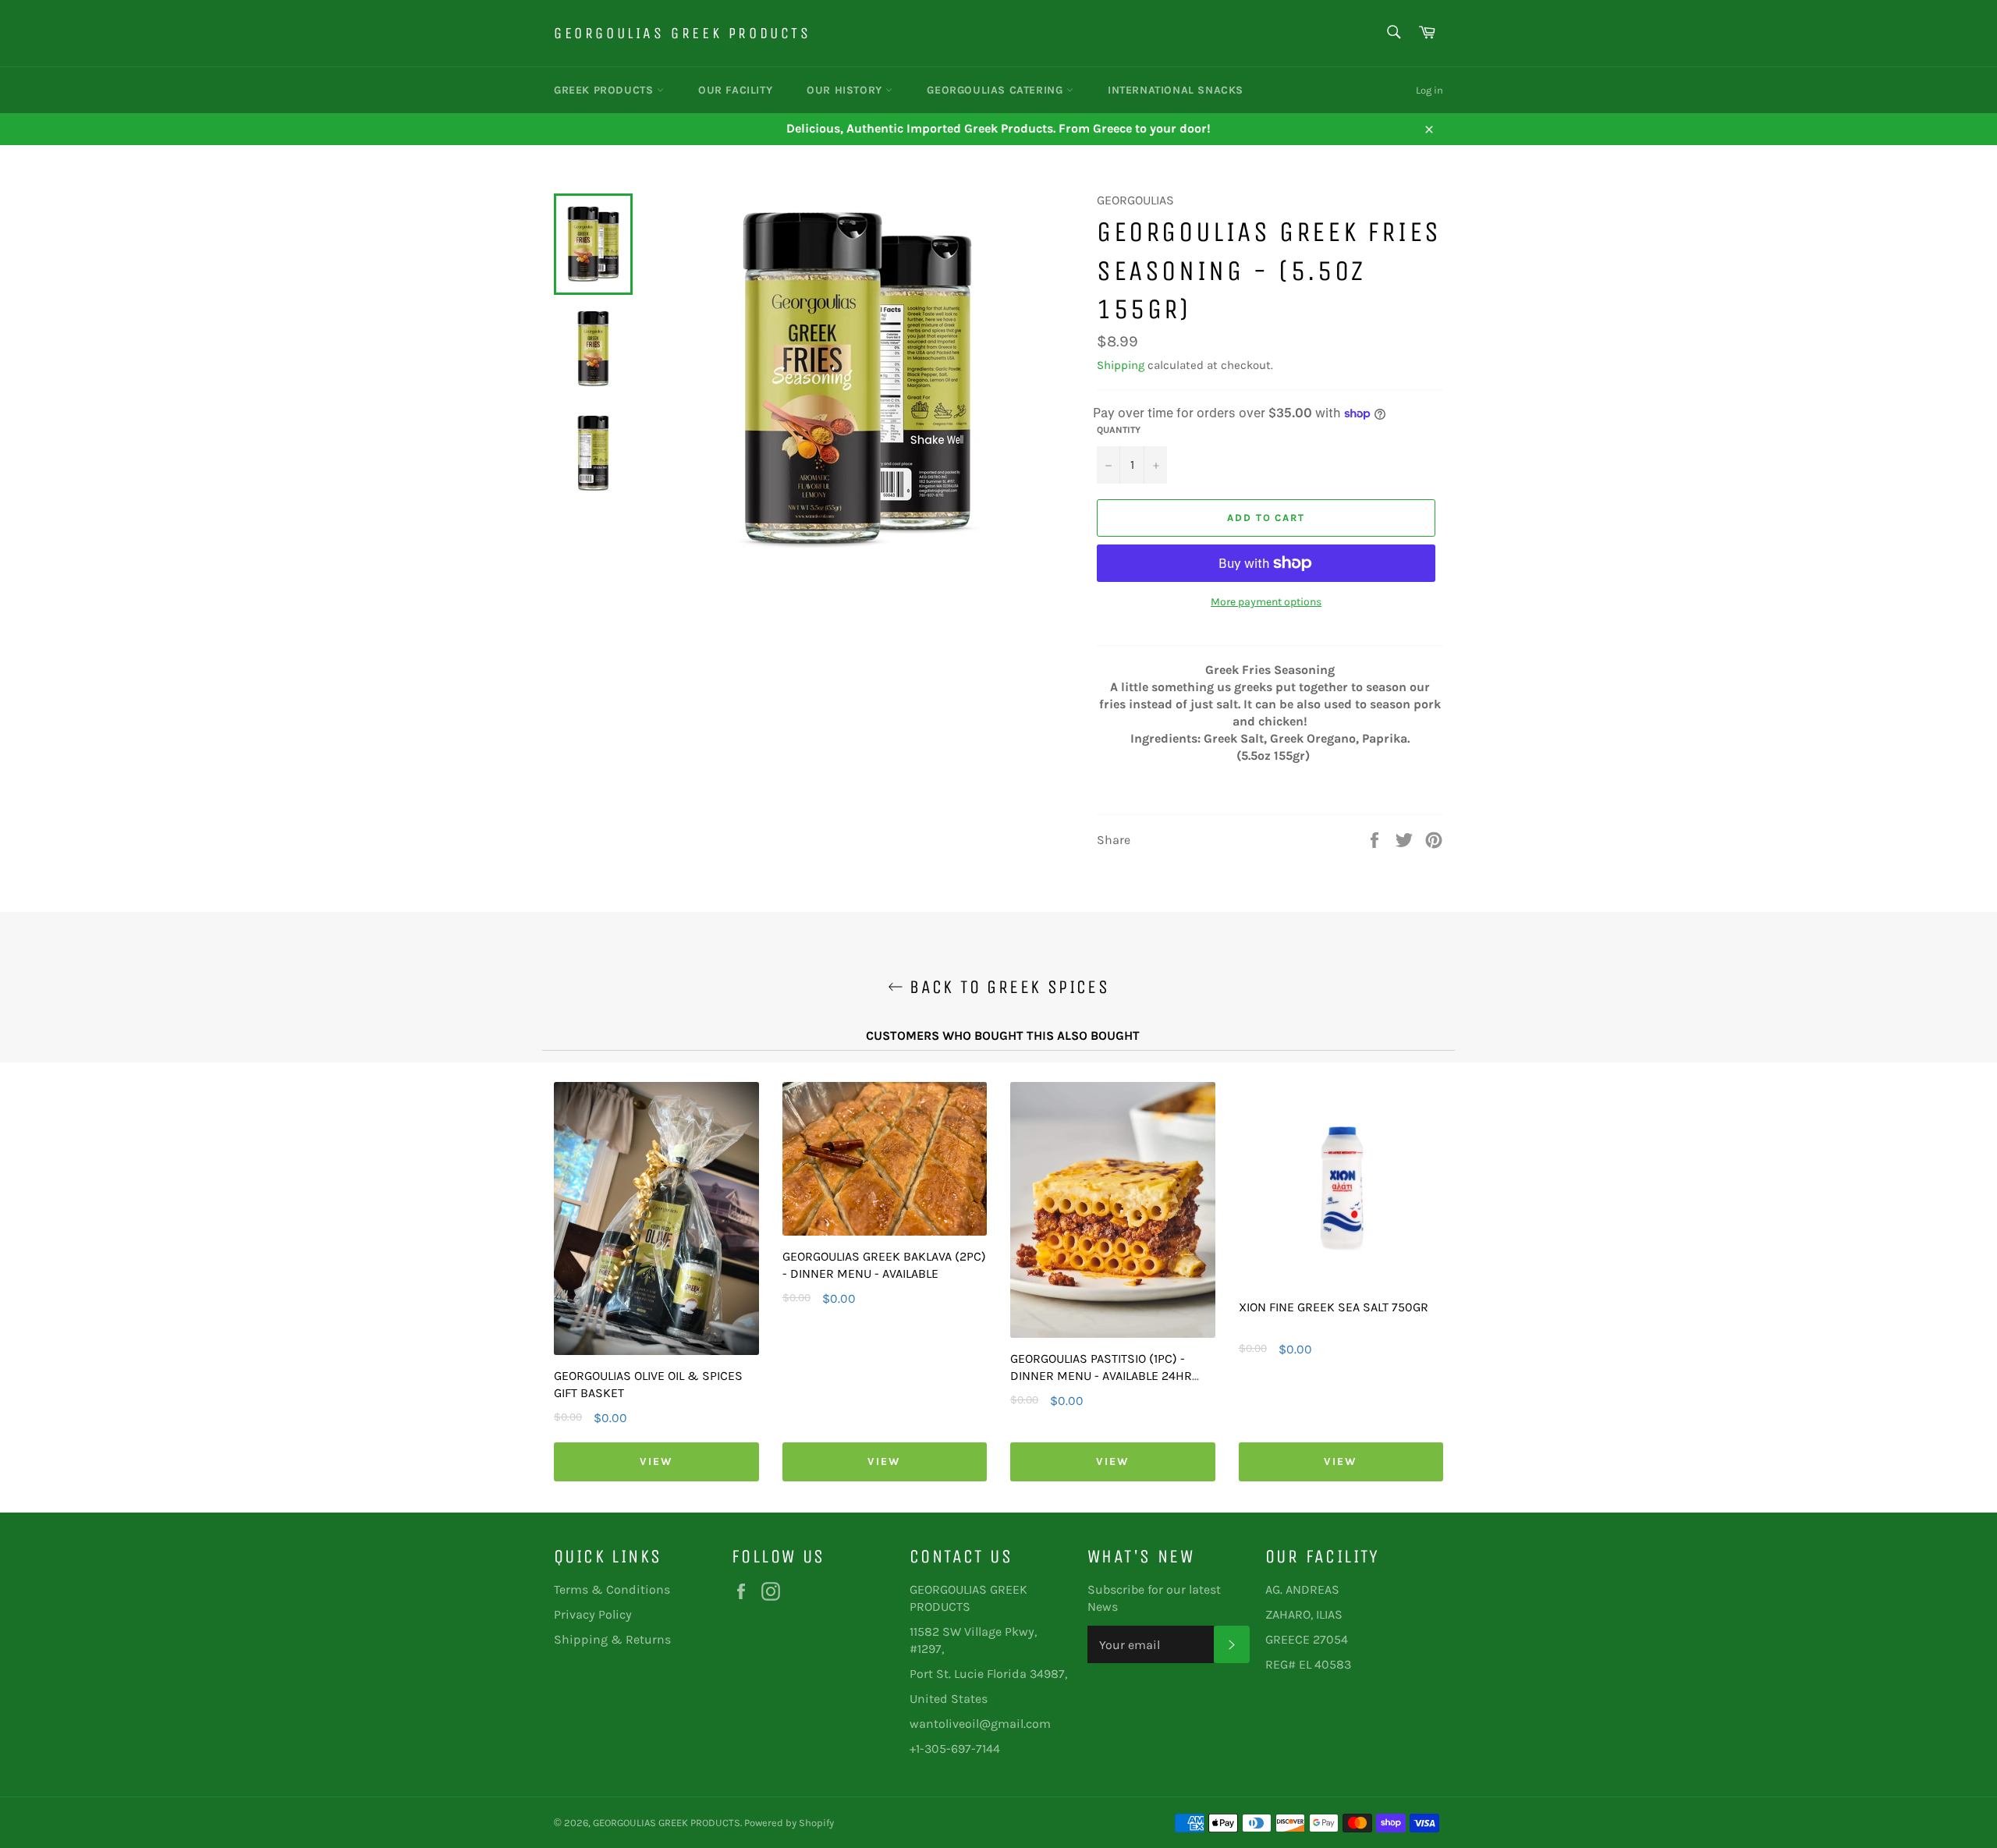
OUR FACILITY (735, 90)
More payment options (1266, 602)
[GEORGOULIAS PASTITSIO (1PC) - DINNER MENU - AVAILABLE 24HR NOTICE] (1113, 1334)
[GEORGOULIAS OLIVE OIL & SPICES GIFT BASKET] (656, 1351)
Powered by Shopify (789, 1823)
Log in (1429, 90)
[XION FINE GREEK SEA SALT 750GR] (1341, 1282)
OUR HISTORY (846, 90)
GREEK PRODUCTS (605, 90)
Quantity (1119, 430)
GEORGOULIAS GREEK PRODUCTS (683, 33)
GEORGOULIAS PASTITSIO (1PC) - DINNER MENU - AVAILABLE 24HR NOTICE (1101, 1376)
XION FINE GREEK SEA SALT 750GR (1334, 1307)
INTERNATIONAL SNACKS (1176, 90)
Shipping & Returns (612, 1639)
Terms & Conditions (612, 1589)
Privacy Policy (593, 1614)
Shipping (1121, 365)
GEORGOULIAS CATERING (997, 90)
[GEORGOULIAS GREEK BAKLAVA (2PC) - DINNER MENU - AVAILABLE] (885, 1231)
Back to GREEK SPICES (1006, 987)
